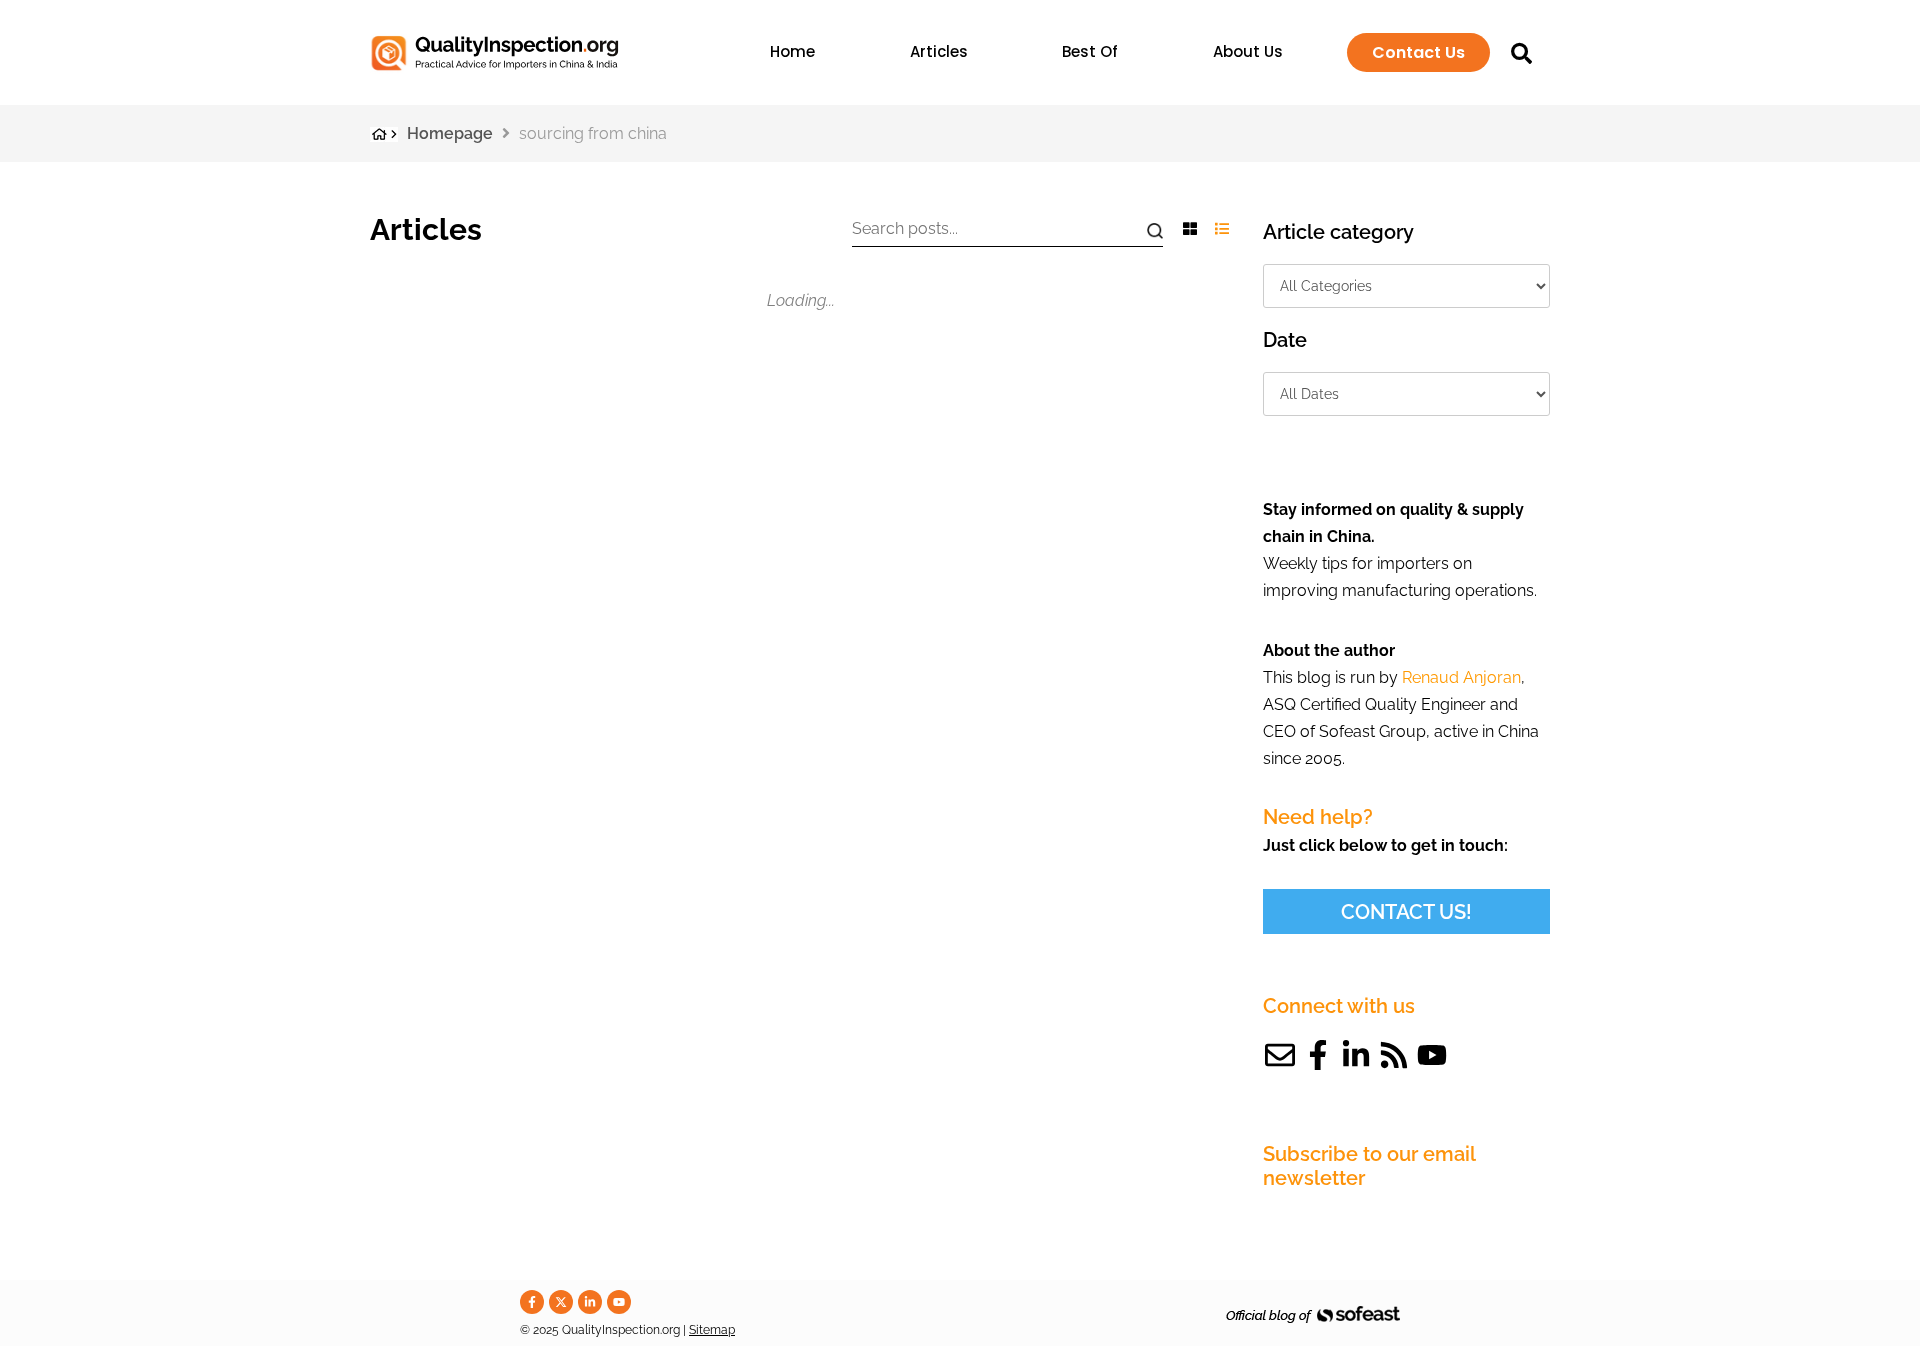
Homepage (450, 133)
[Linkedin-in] (1356, 1055)
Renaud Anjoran (1461, 677)
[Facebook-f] (1318, 1055)
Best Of (1090, 51)
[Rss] (1394, 1055)
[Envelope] (1280, 1055)
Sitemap (712, 1330)
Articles (939, 51)
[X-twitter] (561, 1302)
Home (792, 51)
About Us (1248, 51)
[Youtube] (1432, 1055)
